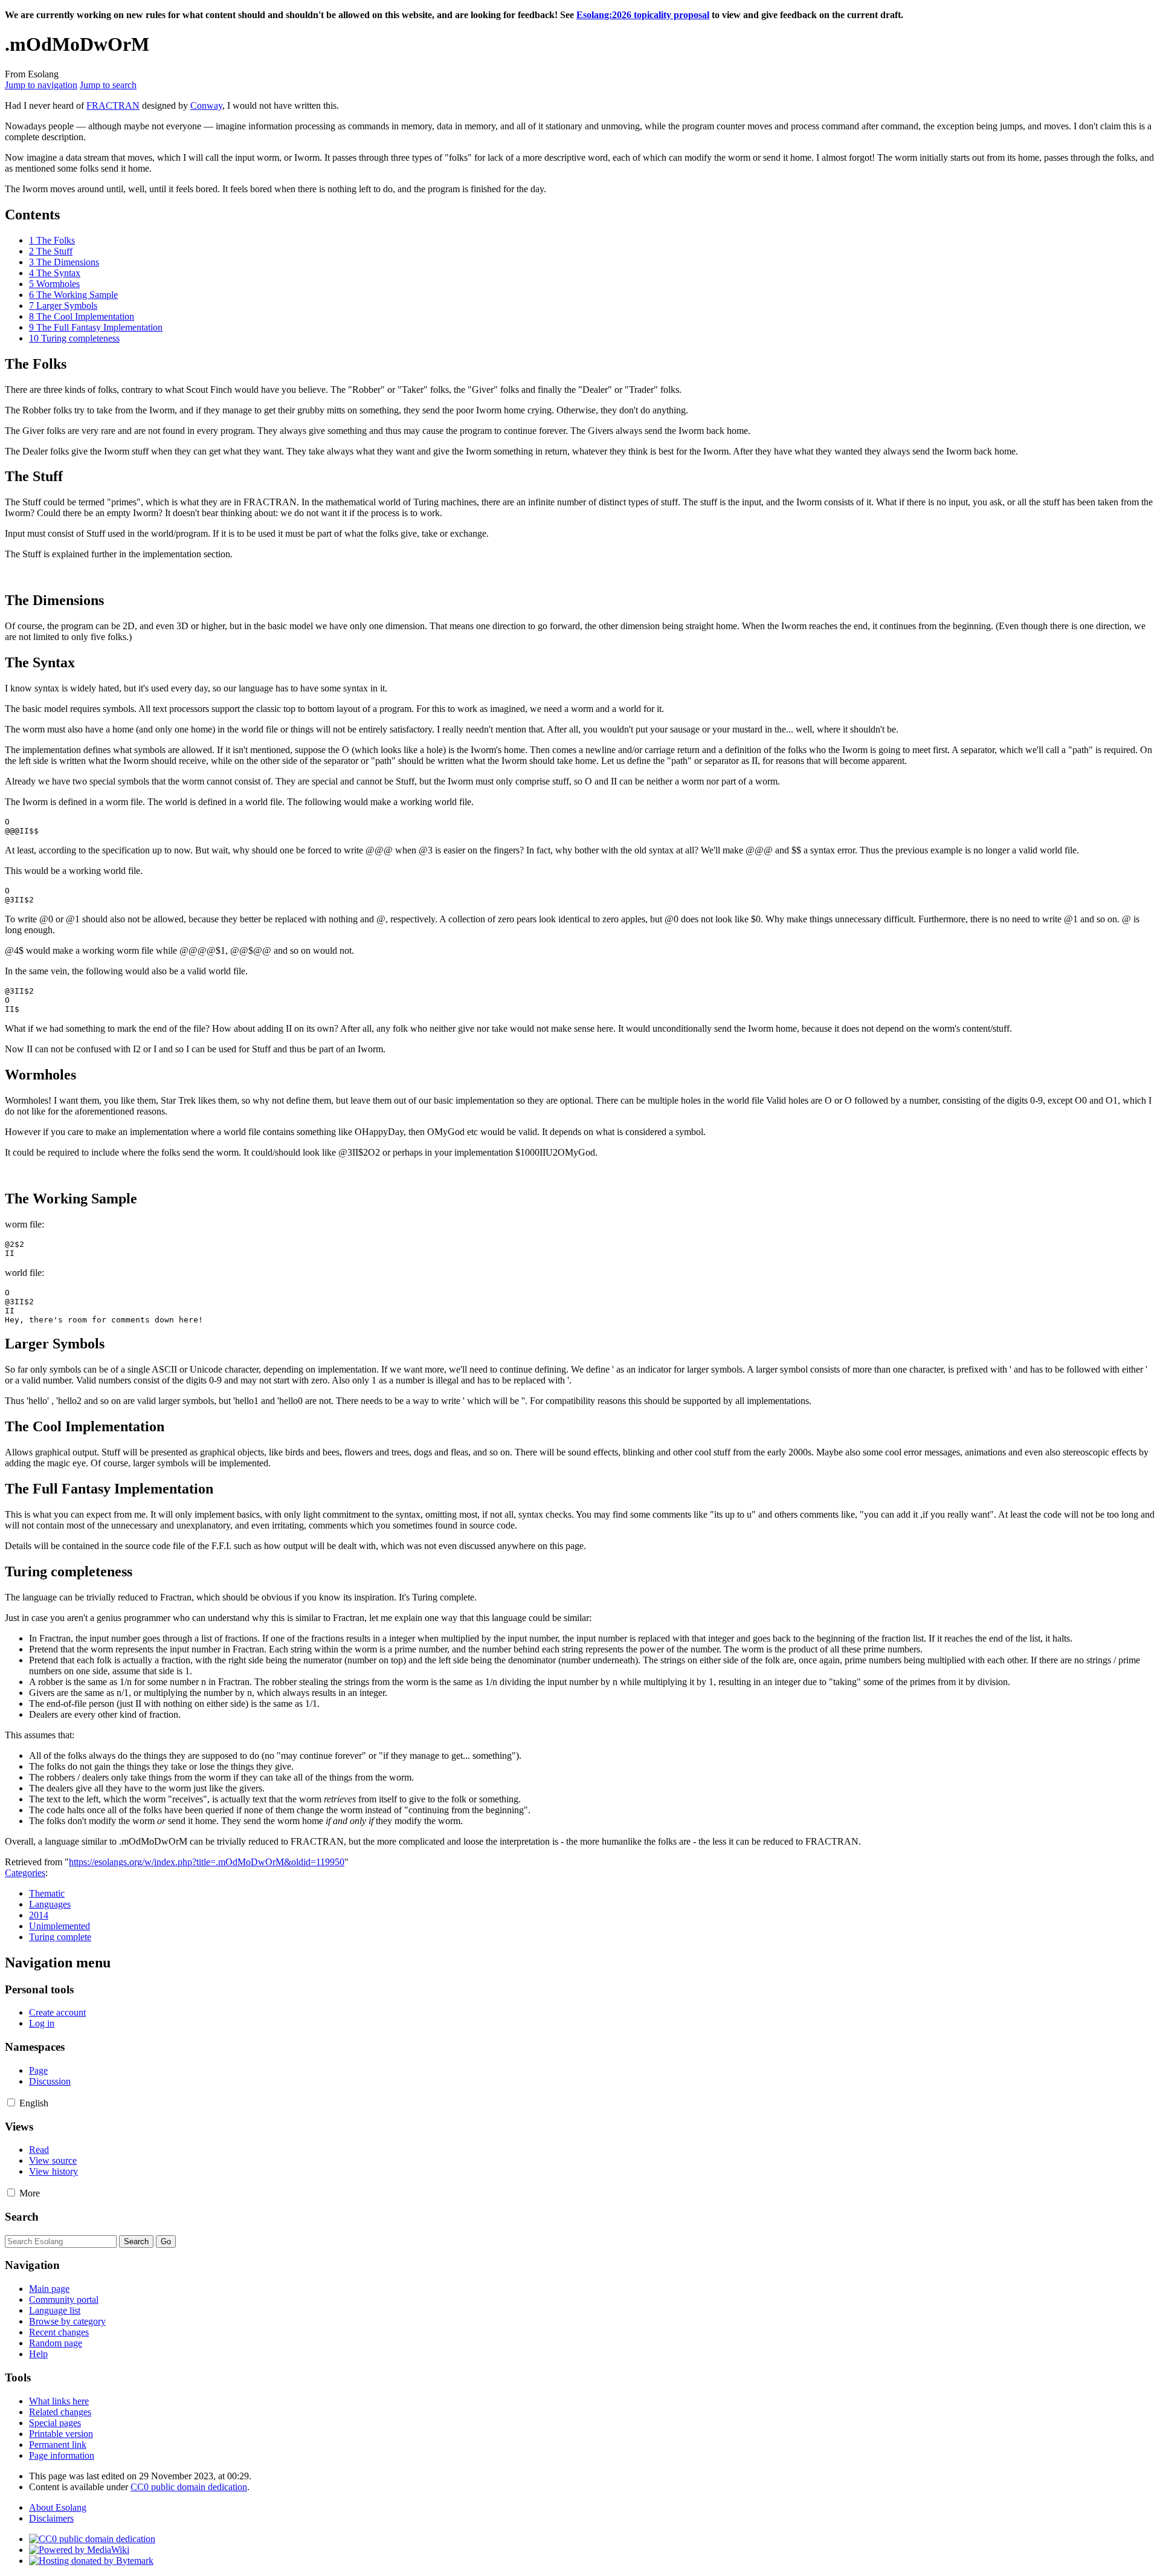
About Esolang (58, 2507)
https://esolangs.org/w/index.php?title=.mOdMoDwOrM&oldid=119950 (207, 1862)
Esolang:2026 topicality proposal (643, 15)
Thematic (47, 1893)
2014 (39, 1915)
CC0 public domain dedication (189, 2487)
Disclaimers (51, 2518)
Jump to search (108, 85)
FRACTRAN (113, 105)
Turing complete (60, 1937)
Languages (50, 1904)
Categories (25, 1873)
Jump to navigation (41, 85)
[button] (11, 2102)
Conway (206, 105)
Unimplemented (60, 1926)
